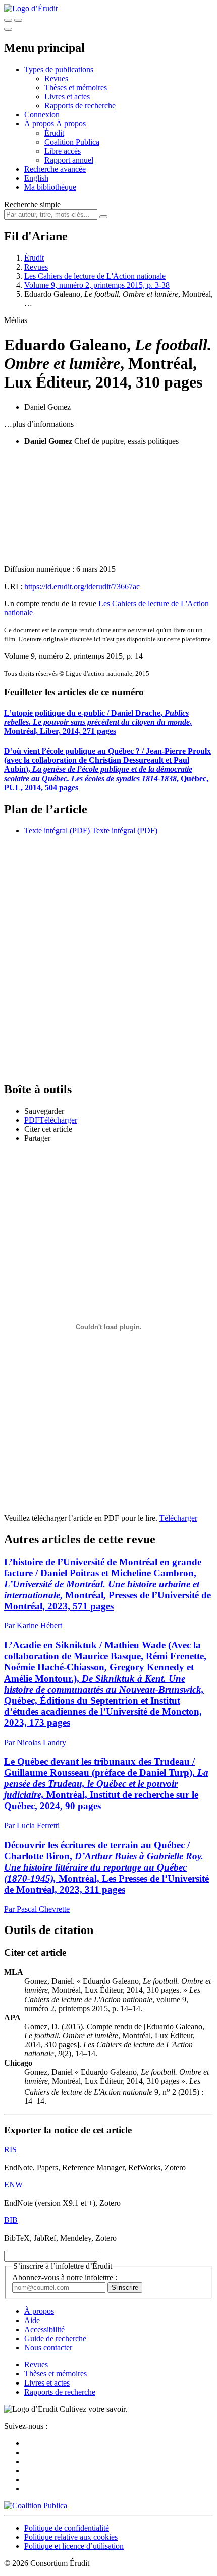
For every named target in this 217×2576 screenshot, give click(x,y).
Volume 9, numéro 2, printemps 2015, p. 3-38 (97, 285)
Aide (32, 2320)
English (36, 178)
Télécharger (178, 1518)
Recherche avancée (55, 169)
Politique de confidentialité (67, 2528)
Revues (56, 78)
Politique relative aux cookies (71, 2537)
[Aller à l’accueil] (31, 8)
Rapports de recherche (80, 106)
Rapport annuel (69, 160)
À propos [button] (40, 124)
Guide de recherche (55, 2338)
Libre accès (63, 151)
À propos (71, 124)
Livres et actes (67, 96)
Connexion (42, 115)
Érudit (54, 133)
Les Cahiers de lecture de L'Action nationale (95, 276)
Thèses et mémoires (76, 87)
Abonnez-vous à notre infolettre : (65, 2277)
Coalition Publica (72, 142)
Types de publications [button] (59, 69)
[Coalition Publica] (36, 2506)
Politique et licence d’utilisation (74, 2546)
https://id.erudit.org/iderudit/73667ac (82, 586)
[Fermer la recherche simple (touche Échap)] (18, 20)
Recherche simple (32, 204)
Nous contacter (48, 2347)
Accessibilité (44, 2329)
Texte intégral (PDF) (57, 831)
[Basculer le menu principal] (8, 29)
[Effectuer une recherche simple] (8, 20)
